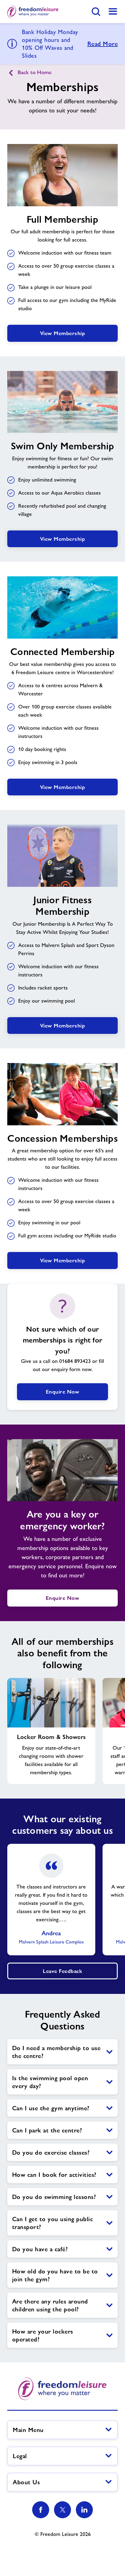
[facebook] (41, 2510)
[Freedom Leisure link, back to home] (33, 12)
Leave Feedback (62, 1971)
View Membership (63, 333)
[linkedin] (84, 2510)
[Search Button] (96, 12)
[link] (113, 12)
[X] (62, 2510)
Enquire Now (63, 1392)
